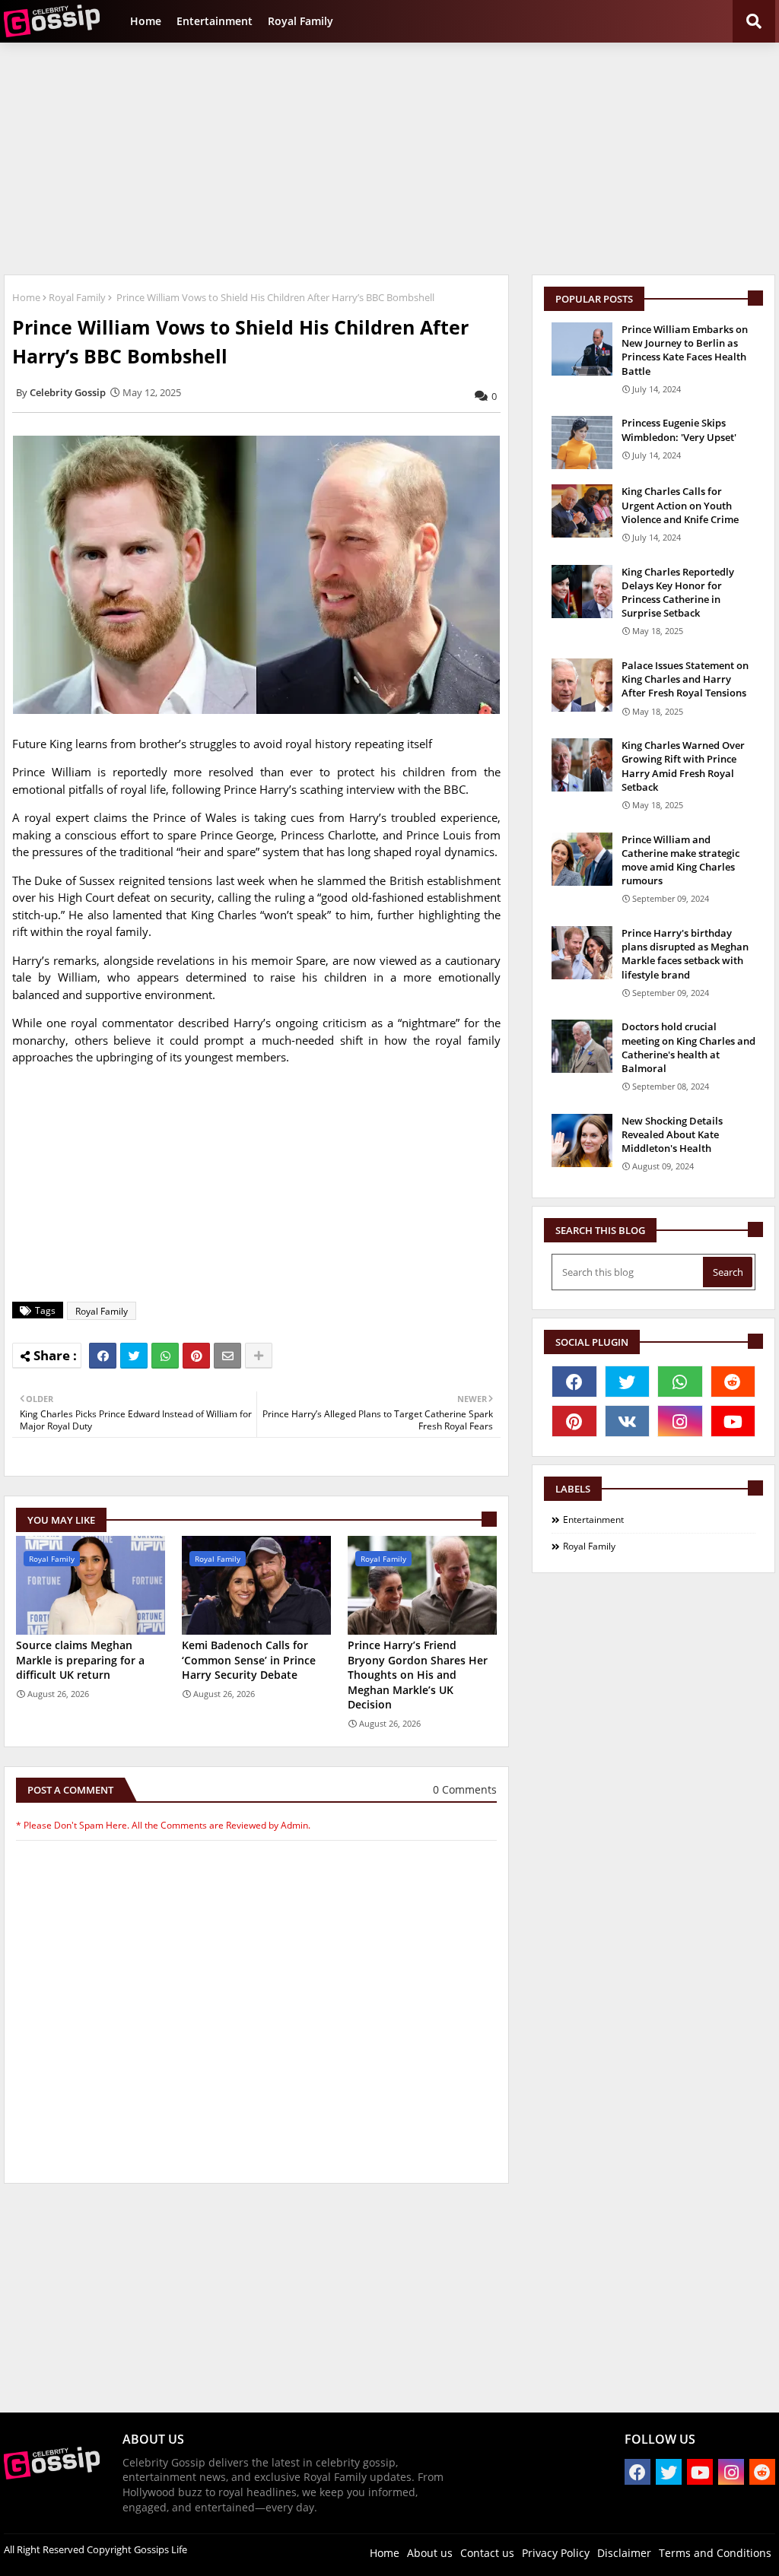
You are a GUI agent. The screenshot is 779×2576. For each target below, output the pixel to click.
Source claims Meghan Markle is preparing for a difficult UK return (80, 1660)
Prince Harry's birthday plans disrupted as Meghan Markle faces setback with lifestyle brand (685, 954)
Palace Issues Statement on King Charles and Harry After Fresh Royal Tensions (685, 679)
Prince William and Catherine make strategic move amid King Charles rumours (680, 860)
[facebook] (574, 1382)
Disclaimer (624, 2553)
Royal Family (300, 21)
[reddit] (733, 1382)
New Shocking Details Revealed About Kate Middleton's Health (672, 1134)
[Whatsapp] (165, 1356)
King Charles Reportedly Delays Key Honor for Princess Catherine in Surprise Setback (678, 593)
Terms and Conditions (715, 2553)
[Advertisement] (389, 157)
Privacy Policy (556, 2553)
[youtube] (733, 1421)
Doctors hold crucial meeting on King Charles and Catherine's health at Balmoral (688, 1047)
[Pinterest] (196, 1356)
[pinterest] (574, 1421)
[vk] (628, 1421)
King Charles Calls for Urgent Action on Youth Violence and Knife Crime (680, 505)
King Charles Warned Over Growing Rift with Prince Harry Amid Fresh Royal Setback (683, 766)
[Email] (227, 1356)
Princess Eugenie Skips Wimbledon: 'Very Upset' (679, 430)
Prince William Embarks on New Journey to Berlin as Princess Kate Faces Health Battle (685, 350)
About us (430, 2553)
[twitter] (628, 1382)
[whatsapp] (680, 1382)
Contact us (487, 2553)
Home (146, 21)
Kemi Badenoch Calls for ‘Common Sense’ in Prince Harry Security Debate (249, 1660)
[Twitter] (134, 1356)
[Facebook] (103, 1356)
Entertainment (215, 21)
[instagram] (680, 1421)
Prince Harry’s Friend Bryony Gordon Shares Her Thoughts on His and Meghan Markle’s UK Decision (418, 1675)
